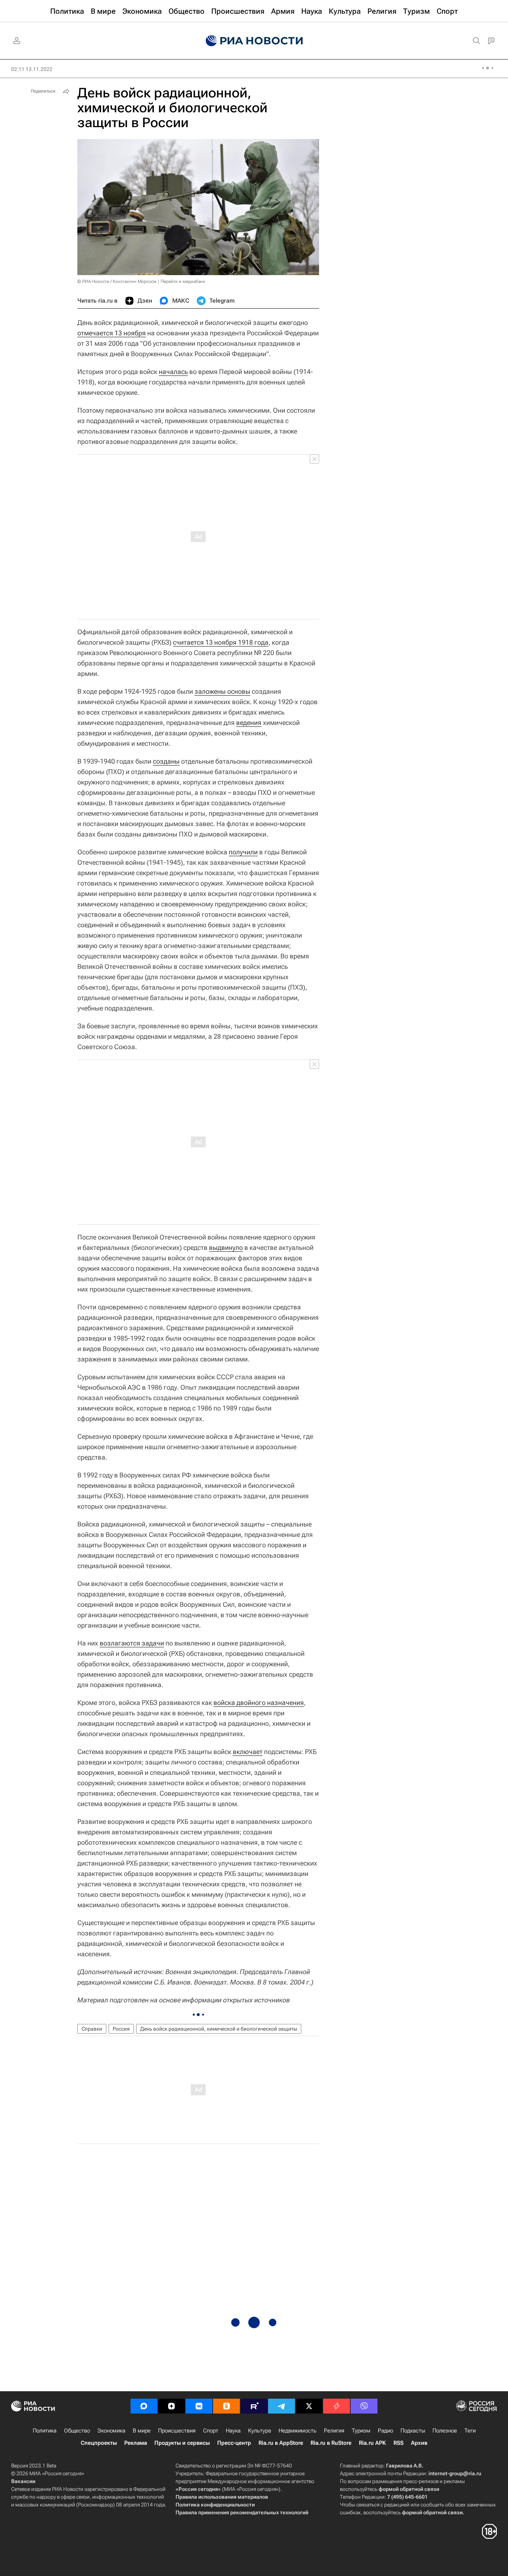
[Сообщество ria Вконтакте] (199, 2406)
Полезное (445, 2431)
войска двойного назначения (259, 1703)
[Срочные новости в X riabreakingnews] (337, 2406)
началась (173, 372)
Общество (77, 2431)
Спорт (211, 2431)
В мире (142, 2431)
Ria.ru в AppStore (281, 2443)
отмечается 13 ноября (112, 333)
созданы (166, 761)
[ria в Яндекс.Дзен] (171, 2406)
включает (248, 1752)
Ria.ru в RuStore (331, 2443)
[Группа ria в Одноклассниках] (226, 2406)
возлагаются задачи (132, 1643)
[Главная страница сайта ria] (254, 41)
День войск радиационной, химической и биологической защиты (219, 2029)
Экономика (111, 2431)
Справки (92, 2029)
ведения (249, 723)
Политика (45, 2431)
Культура (260, 2431)
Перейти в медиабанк (183, 281)
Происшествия (177, 2431)
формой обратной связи (409, 2489)
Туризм (361, 2431)
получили (243, 852)
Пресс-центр (234, 2443)
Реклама (136, 2443)
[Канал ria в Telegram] (282, 2406)
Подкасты (413, 2431)
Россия (121, 2029)
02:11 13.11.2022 (32, 69)
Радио (385, 2431)
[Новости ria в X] (309, 2406)
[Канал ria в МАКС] (144, 2406)
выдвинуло (226, 1247)
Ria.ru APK (372, 2443)
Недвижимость (298, 2431)
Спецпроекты (99, 2443)
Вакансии (23, 2481)
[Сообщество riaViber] (364, 2406)
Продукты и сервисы (182, 2443)
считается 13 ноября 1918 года (221, 642)
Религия (334, 2431)
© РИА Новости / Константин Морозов (117, 281)
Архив (419, 2443)
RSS (398, 2443)
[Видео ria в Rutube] (254, 2406)
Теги (470, 2431)
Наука (233, 2431)
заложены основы (222, 691)
